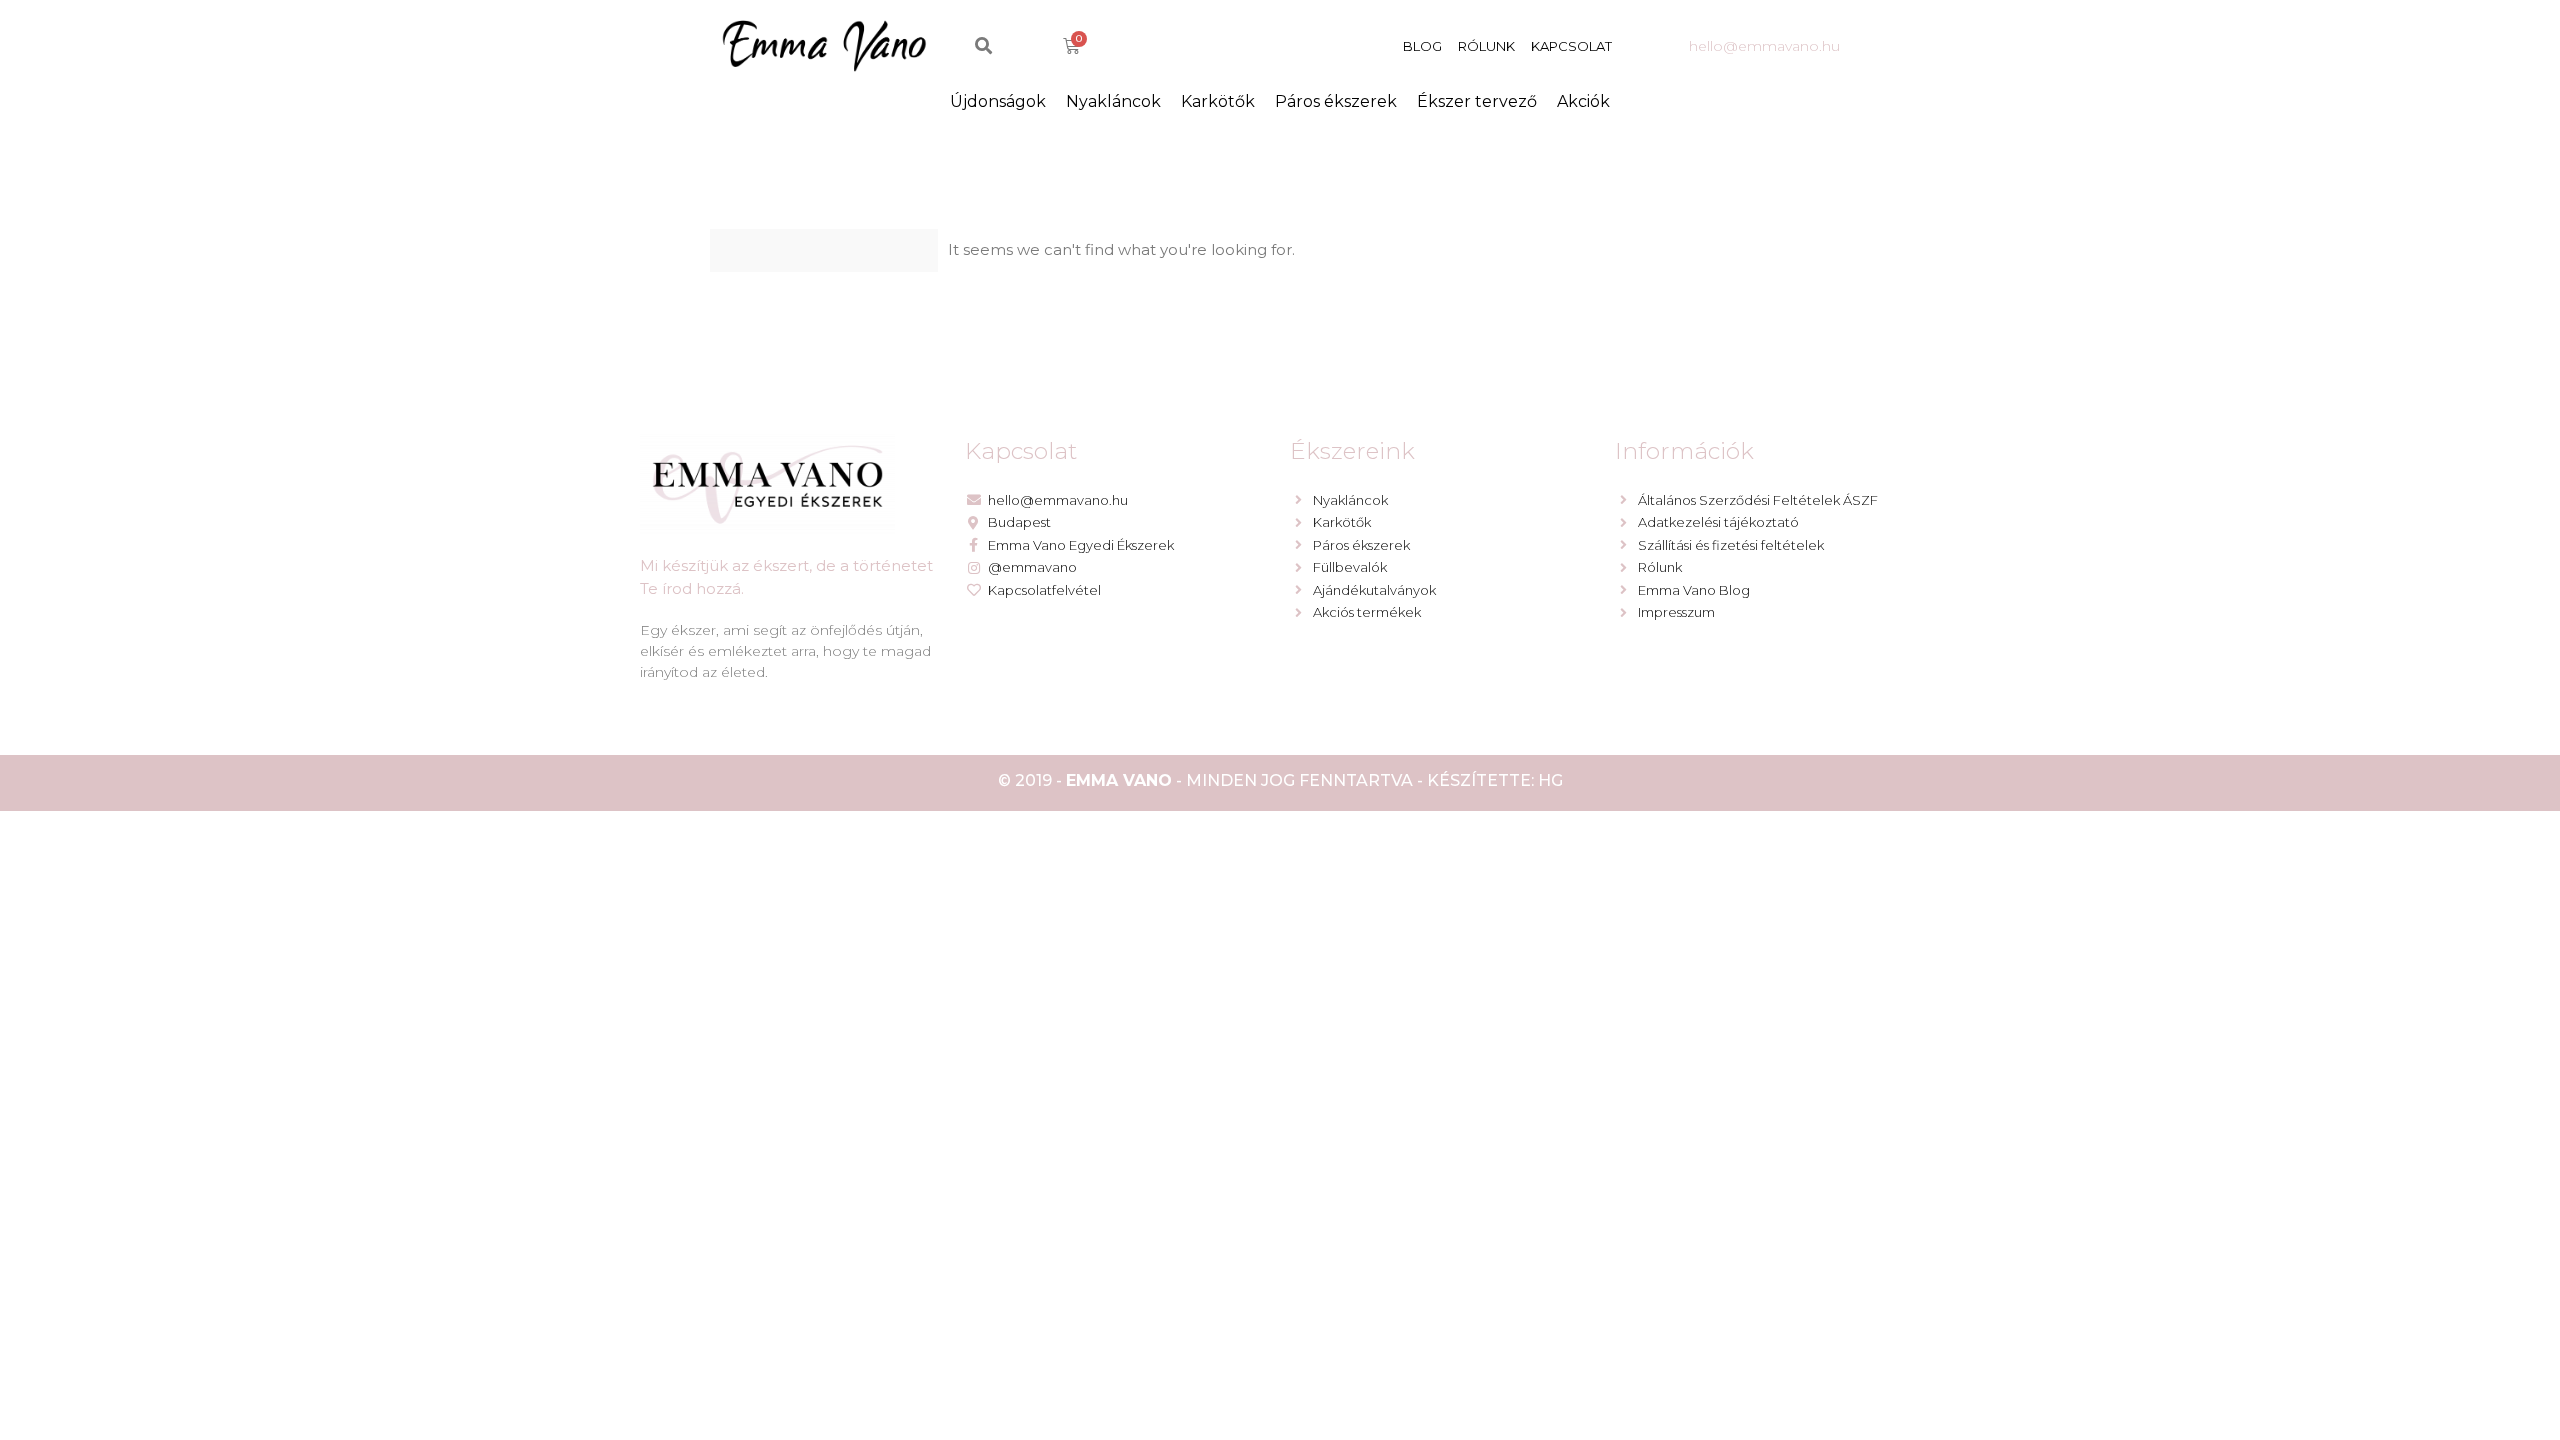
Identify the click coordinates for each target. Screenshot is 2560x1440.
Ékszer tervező (1477, 101)
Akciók (1583, 101)
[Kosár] (1071, 46)
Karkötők (1218, 101)
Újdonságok (998, 101)
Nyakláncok (1113, 101)
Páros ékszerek (1336, 101)
